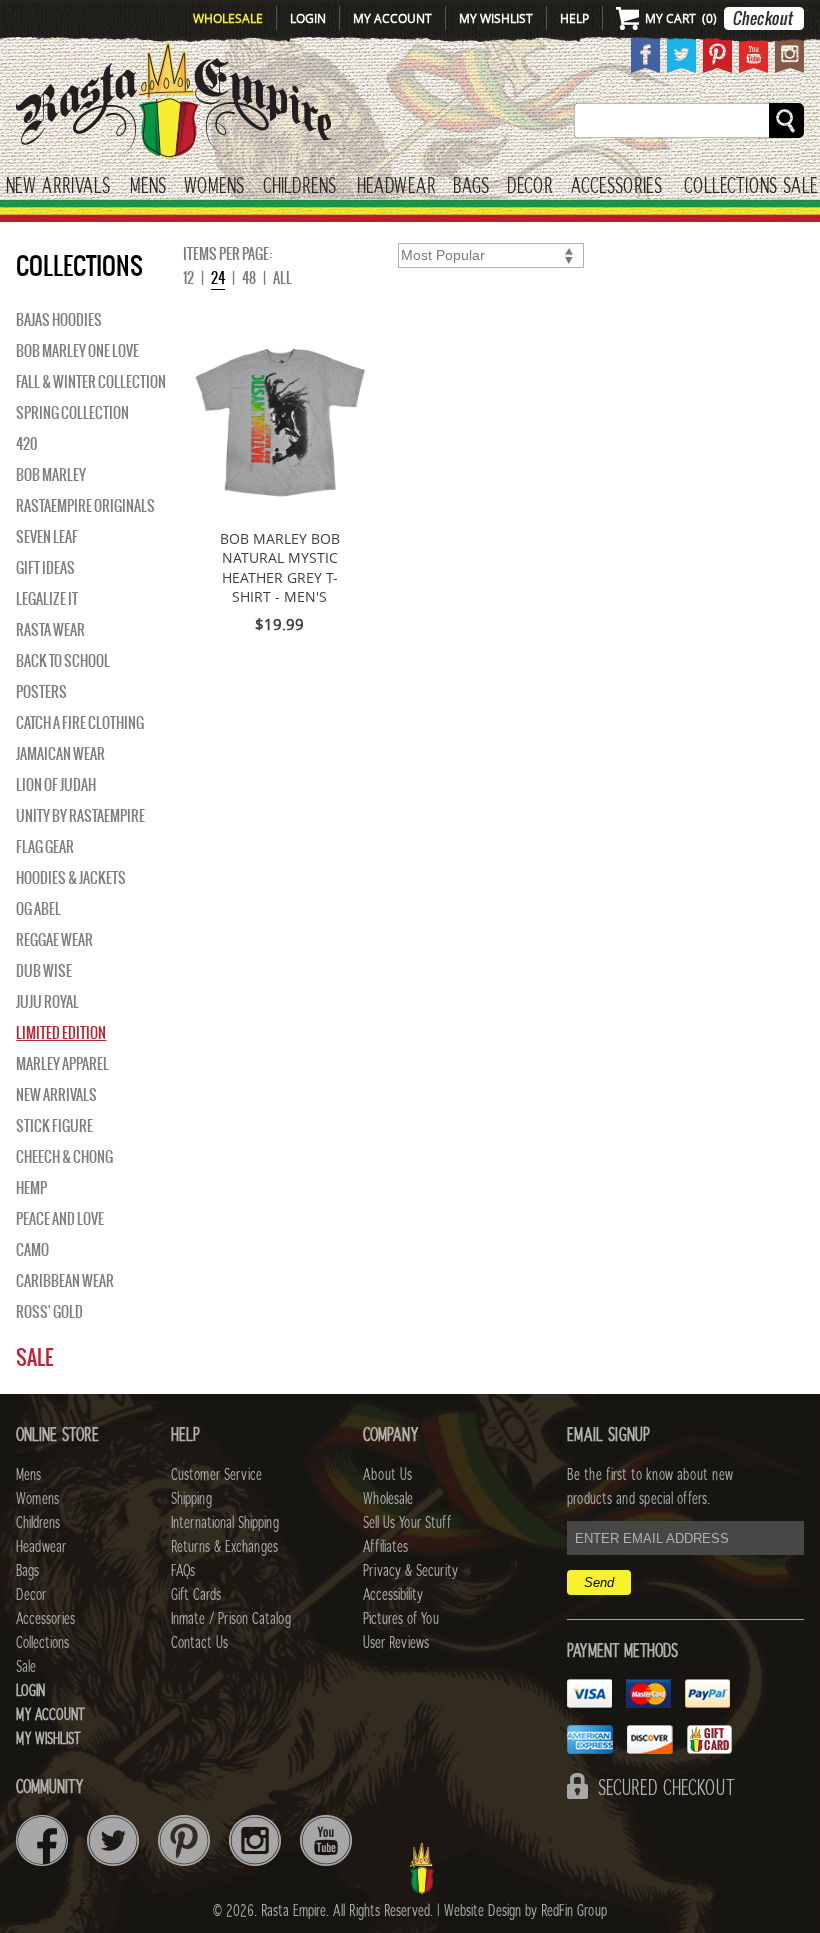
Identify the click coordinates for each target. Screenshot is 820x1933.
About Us (387, 1475)
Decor (529, 186)
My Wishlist (496, 18)
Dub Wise (44, 971)
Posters (41, 692)
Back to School (63, 661)
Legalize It (47, 599)
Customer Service (216, 1475)
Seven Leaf (47, 537)
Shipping (191, 1499)
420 (26, 444)
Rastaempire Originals (85, 506)
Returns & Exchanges (224, 1547)
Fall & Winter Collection (91, 382)
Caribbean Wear (65, 1281)
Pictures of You (401, 1619)
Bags (471, 186)
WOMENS (214, 186)
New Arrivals (58, 186)
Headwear (41, 1547)
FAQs (183, 1571)
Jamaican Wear (60, 754)
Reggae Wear (54, 940)
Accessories (616, 186)
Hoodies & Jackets (71, 878)
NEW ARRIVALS (56, 1095)
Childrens (38, 1523)
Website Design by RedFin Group (525, 1911)
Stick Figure (54, 1126)
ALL (282, 278)
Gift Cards (196, 1595)
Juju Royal (47, 1002)
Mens (148, 186)
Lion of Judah (56, 785)
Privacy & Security (410, 1571)
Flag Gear (45, 847)
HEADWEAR (396, 186)
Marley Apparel (62, 1064)
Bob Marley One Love (77, 351)
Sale (800, 186)
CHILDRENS (299, 186)
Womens (37, 1499)
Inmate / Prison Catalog (231, 1619)
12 (188, 278)
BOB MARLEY (51, 475)
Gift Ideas (45, 568)
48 (249, 278)
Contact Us (199, 1643)
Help (574, 18)
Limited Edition (61, 1033)
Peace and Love (60, 1219)
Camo (32, 1250)
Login (308, 18)
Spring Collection (72, 413)
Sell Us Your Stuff (407, 1523)
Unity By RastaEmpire (80, 816)
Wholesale (228, 18)
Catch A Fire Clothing (80, 723)
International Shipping (225, 1523)
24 (218, 278)
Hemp (31, 1188)
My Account (392, 18)
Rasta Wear (50, 630)
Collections (730, 186)
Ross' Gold (49, 1312)
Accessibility (393, 1595)
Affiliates (385, 1547)
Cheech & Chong (64, 1157)
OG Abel (38, 909)
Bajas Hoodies (59, 320)
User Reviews (396, 1643)
